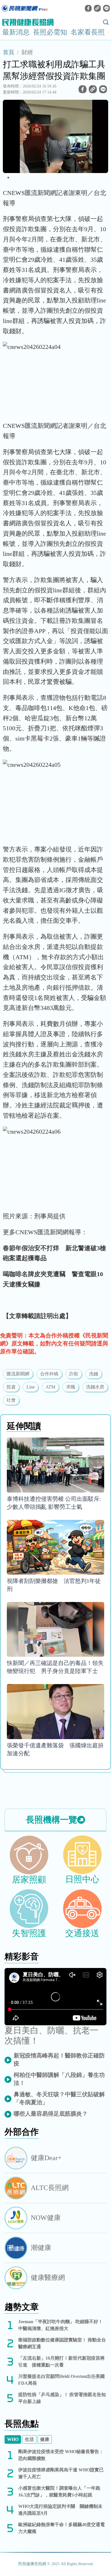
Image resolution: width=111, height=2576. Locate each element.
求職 (71, 1387)
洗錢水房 (95, 1387)
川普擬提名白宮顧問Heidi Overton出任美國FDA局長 (61, 2380)
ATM (50, 1387)
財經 (27, 52)
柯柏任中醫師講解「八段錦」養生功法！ (59, 2079)
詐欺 (74, 1374)
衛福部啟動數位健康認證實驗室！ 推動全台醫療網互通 (62, 2343)
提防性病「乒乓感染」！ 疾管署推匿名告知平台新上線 (62, 2398)
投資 (11, 1387)
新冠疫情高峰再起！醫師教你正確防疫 (59, 2059)
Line (31, 1387)
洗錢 (94, 1374)
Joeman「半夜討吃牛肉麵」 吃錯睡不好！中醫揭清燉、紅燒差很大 (60, 2325)
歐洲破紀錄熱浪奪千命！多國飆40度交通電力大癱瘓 (61, 2528)
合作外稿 (49, 1374)
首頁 (9, 52)
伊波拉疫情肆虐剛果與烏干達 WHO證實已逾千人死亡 (61, 2473)
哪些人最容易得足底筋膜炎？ (51, 2114)
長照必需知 (50, 32)
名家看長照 (88, 32)
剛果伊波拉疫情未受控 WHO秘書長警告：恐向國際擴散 (61, 2455)
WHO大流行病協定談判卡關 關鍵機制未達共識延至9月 (60, 2510)
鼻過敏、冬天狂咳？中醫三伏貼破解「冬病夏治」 (59, 2098)
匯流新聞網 (18, 1374)
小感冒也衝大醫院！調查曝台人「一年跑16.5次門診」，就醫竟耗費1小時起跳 (59, 2491)
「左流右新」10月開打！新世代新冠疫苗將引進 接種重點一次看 (61, 2361)
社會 (11, 1400)
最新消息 (16, 32)
